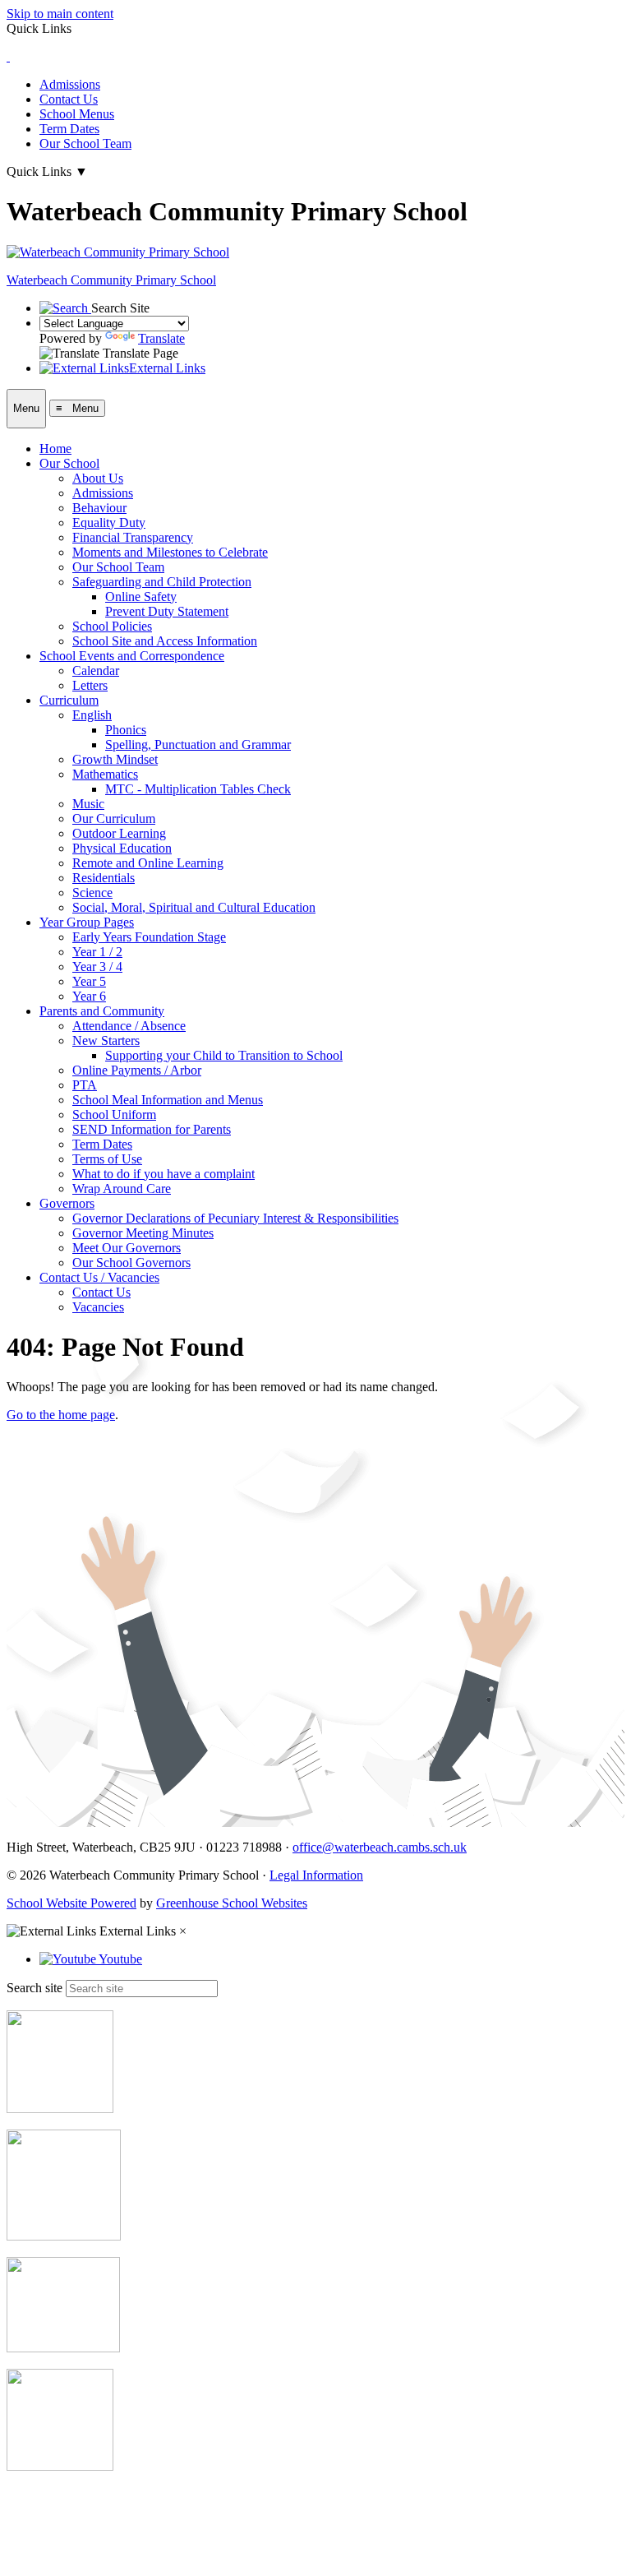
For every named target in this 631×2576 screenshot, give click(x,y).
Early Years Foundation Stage (149, 937)
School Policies (112, 626)
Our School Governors (131, 1263)
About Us (98, 478)
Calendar (96, 671)
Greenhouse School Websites (232, 1903)
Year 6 (89, 996)
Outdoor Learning (119, 833)
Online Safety (141, 597)
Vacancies (98, 1307)
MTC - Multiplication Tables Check (198, 789)
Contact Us (69, 99)
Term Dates (69, 129)
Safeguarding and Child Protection (162, 582)
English (92, 715)
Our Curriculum (114, 819)
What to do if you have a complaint (164, 1174)
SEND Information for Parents (152, 1129)
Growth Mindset (115, 759)
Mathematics (105, 774)
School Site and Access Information (165, 641)
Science (92, 893)
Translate (161, 338)
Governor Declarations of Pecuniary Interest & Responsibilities (235, 1218)
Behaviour (99, 508)
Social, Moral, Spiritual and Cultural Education (194, 907)
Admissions (70, 84)
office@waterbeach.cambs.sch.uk (380, 1847)
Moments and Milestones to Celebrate (170, 552)
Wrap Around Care (122, 1189)
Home (55, 449)
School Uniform (114, 1115)
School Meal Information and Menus (168, 1100)
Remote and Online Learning (148, 863)
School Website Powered (71, 1903)
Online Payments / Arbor (137, 1070)
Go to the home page (61, 1415)
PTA (85, 1085)
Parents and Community (102, 1011)
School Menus (77, 114)
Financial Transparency (133, 537)
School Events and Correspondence (132, 656)
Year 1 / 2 (97, 952)
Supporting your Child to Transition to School (224, 1055)
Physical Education (122, 848)
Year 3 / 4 (97, 967)
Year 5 (89, 981)
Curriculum (69, 700)
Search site (35, 1988)
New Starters (106, 1041)
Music (88, 804)
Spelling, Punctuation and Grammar (198, 745)
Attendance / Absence (129, 1026)
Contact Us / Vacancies (99, 1277)
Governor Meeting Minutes (143, 1233)
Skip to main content (60, 14)
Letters (90, 685)
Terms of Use (107, 1159)
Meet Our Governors (127, 1248)
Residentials (104, 878)
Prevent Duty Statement (167, 611)
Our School (69, 463)
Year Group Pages (87, 922)
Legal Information (316, 1875)
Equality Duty (109, 523)
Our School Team (85, 143)
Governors (67, 1203)
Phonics (126, 730)
